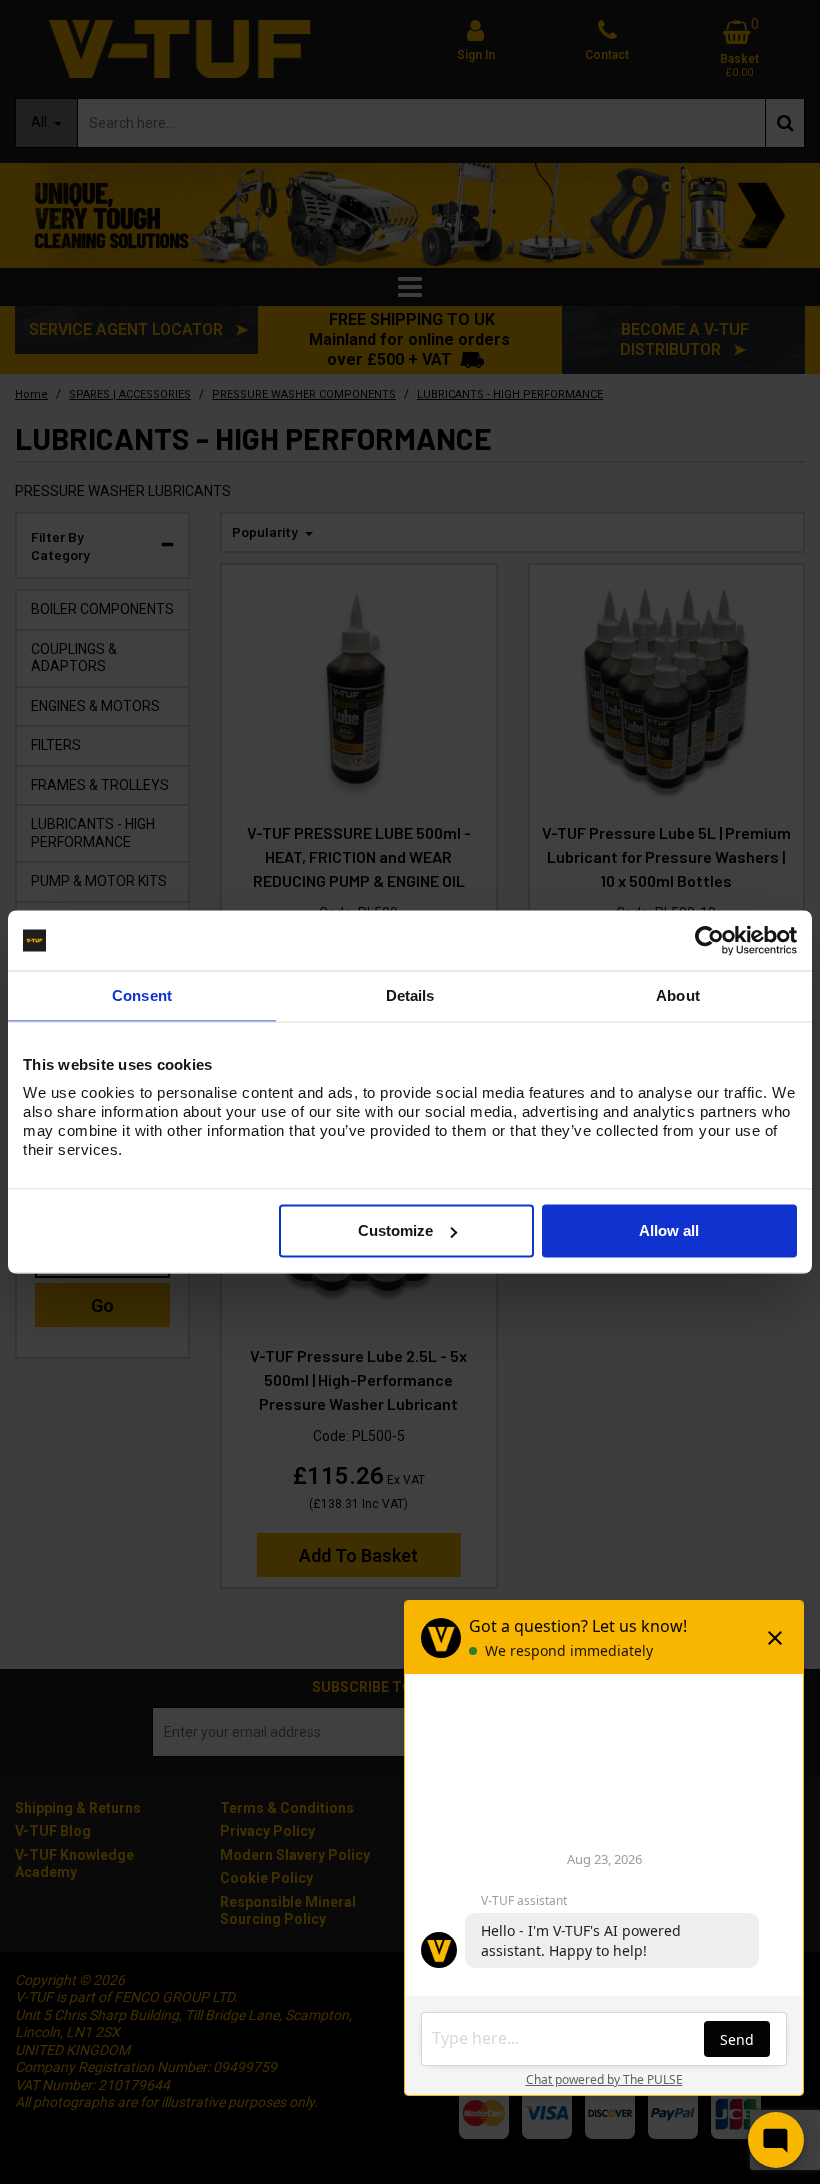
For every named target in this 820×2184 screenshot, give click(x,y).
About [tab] (678, 995)
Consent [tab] (142, 995)
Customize (395, 1230)
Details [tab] (410, 995)
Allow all (669, 1230)
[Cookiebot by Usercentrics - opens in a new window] (709, 941)
